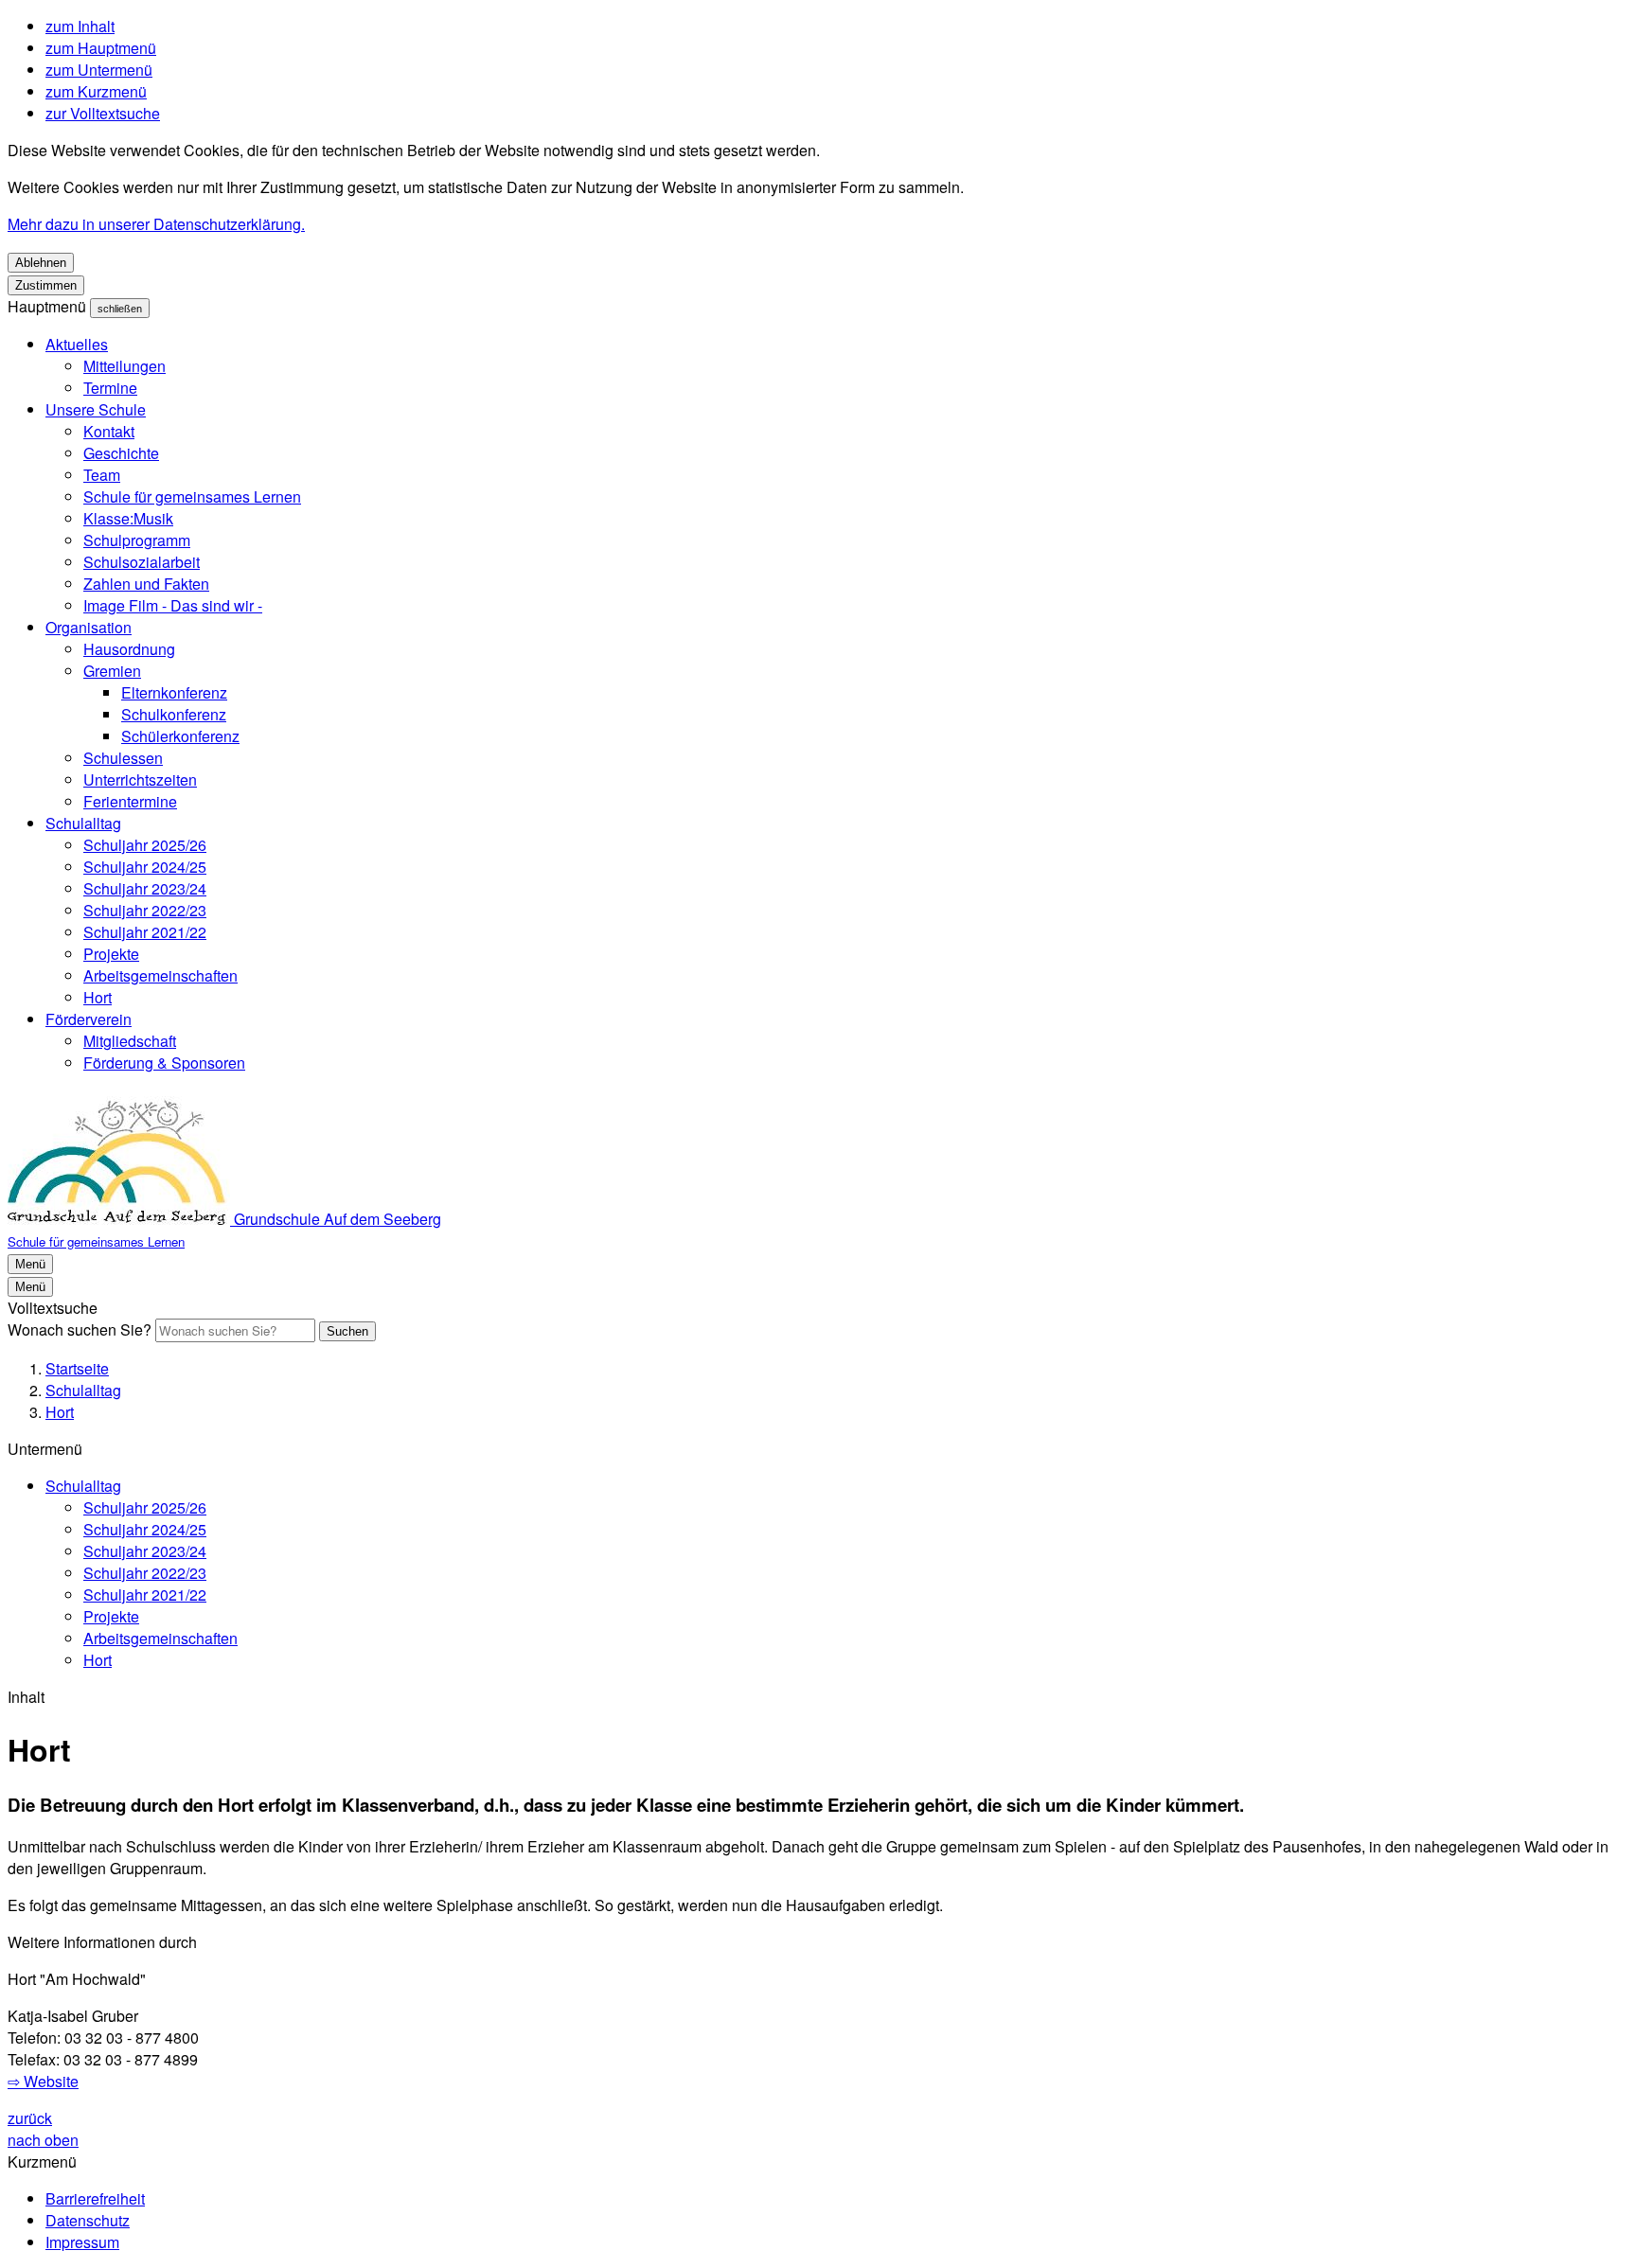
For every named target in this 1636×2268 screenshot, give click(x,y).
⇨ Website (43, 2081)
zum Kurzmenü (96, 91)
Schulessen (123, 758)
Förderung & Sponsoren (164, 1063)
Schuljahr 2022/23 (145, 910)
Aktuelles (77, 344)
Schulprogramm (137, 540)
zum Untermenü (99, 70)
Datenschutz (88, 2220)
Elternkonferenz (174, 692)
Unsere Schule (96, 409)
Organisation (89, 627)
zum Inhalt (80, 26)
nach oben (43, 2140)
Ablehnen (41, 263)
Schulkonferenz (174, 714)
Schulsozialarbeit (142, 562)
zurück (30, 2118)
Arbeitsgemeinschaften (160, 975)
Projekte (111, 954)
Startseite (77, 1368)
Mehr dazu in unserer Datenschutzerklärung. (156, 224)
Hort (98, 997)
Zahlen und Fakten (146, 584)
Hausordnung (129, 649)
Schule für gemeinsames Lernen (192, 496)
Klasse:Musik (128, 518)
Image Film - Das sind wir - (173, 605)
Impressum (82, 2242)
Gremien (112, 671)
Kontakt (109, 431)
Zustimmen (46, 285)
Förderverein (89, 1019)
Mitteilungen (124, 366)
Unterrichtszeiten (140, 780)
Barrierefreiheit (95, 2198)
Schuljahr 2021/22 (145, 932)
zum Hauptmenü (101, 48)
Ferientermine (130, 801)
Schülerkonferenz (180, 736)
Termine (110, 388)
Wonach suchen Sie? (80, 1329)
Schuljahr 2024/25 (145, 867)
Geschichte (121, 453)
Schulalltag (83, 823)
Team (102, 475)
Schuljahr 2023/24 (145, 888)
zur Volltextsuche (103, 113)
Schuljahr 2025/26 (145, 845)
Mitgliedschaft (130, 1041)
